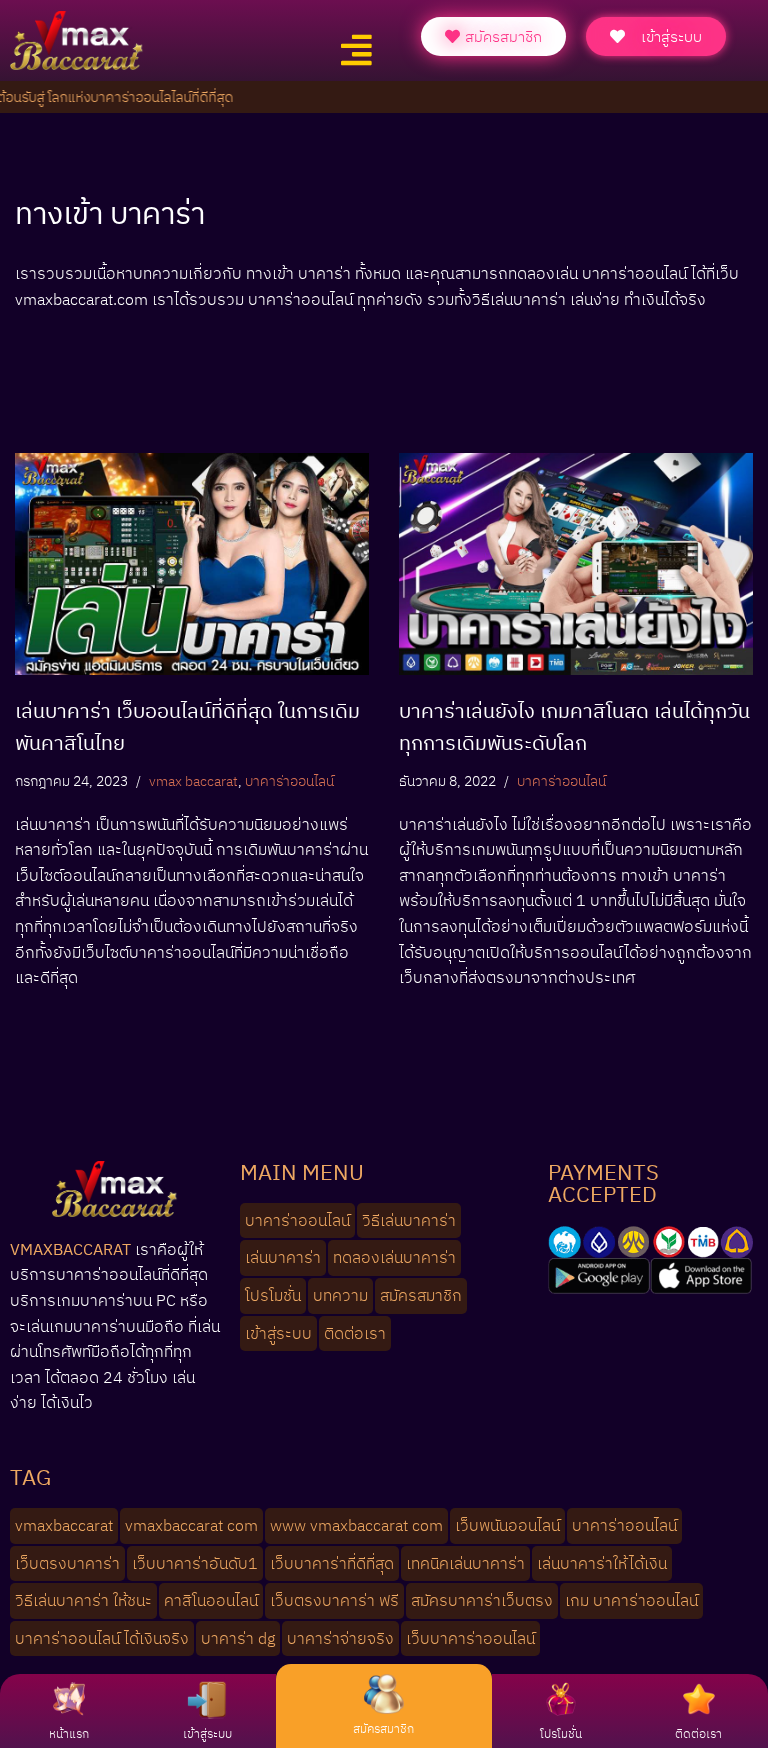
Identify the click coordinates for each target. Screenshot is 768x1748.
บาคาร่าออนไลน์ (289, 780)
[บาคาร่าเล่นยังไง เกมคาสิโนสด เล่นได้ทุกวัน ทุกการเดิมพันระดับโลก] (576, 563)
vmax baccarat (193, 780)
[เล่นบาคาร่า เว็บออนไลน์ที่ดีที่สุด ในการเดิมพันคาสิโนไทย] (192, 563)
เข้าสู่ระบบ (207, 1733)
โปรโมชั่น (561, 1733)
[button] (356, 50)
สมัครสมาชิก (383, 1728)
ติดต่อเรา (698, 1733)
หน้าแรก (69, 1733)
